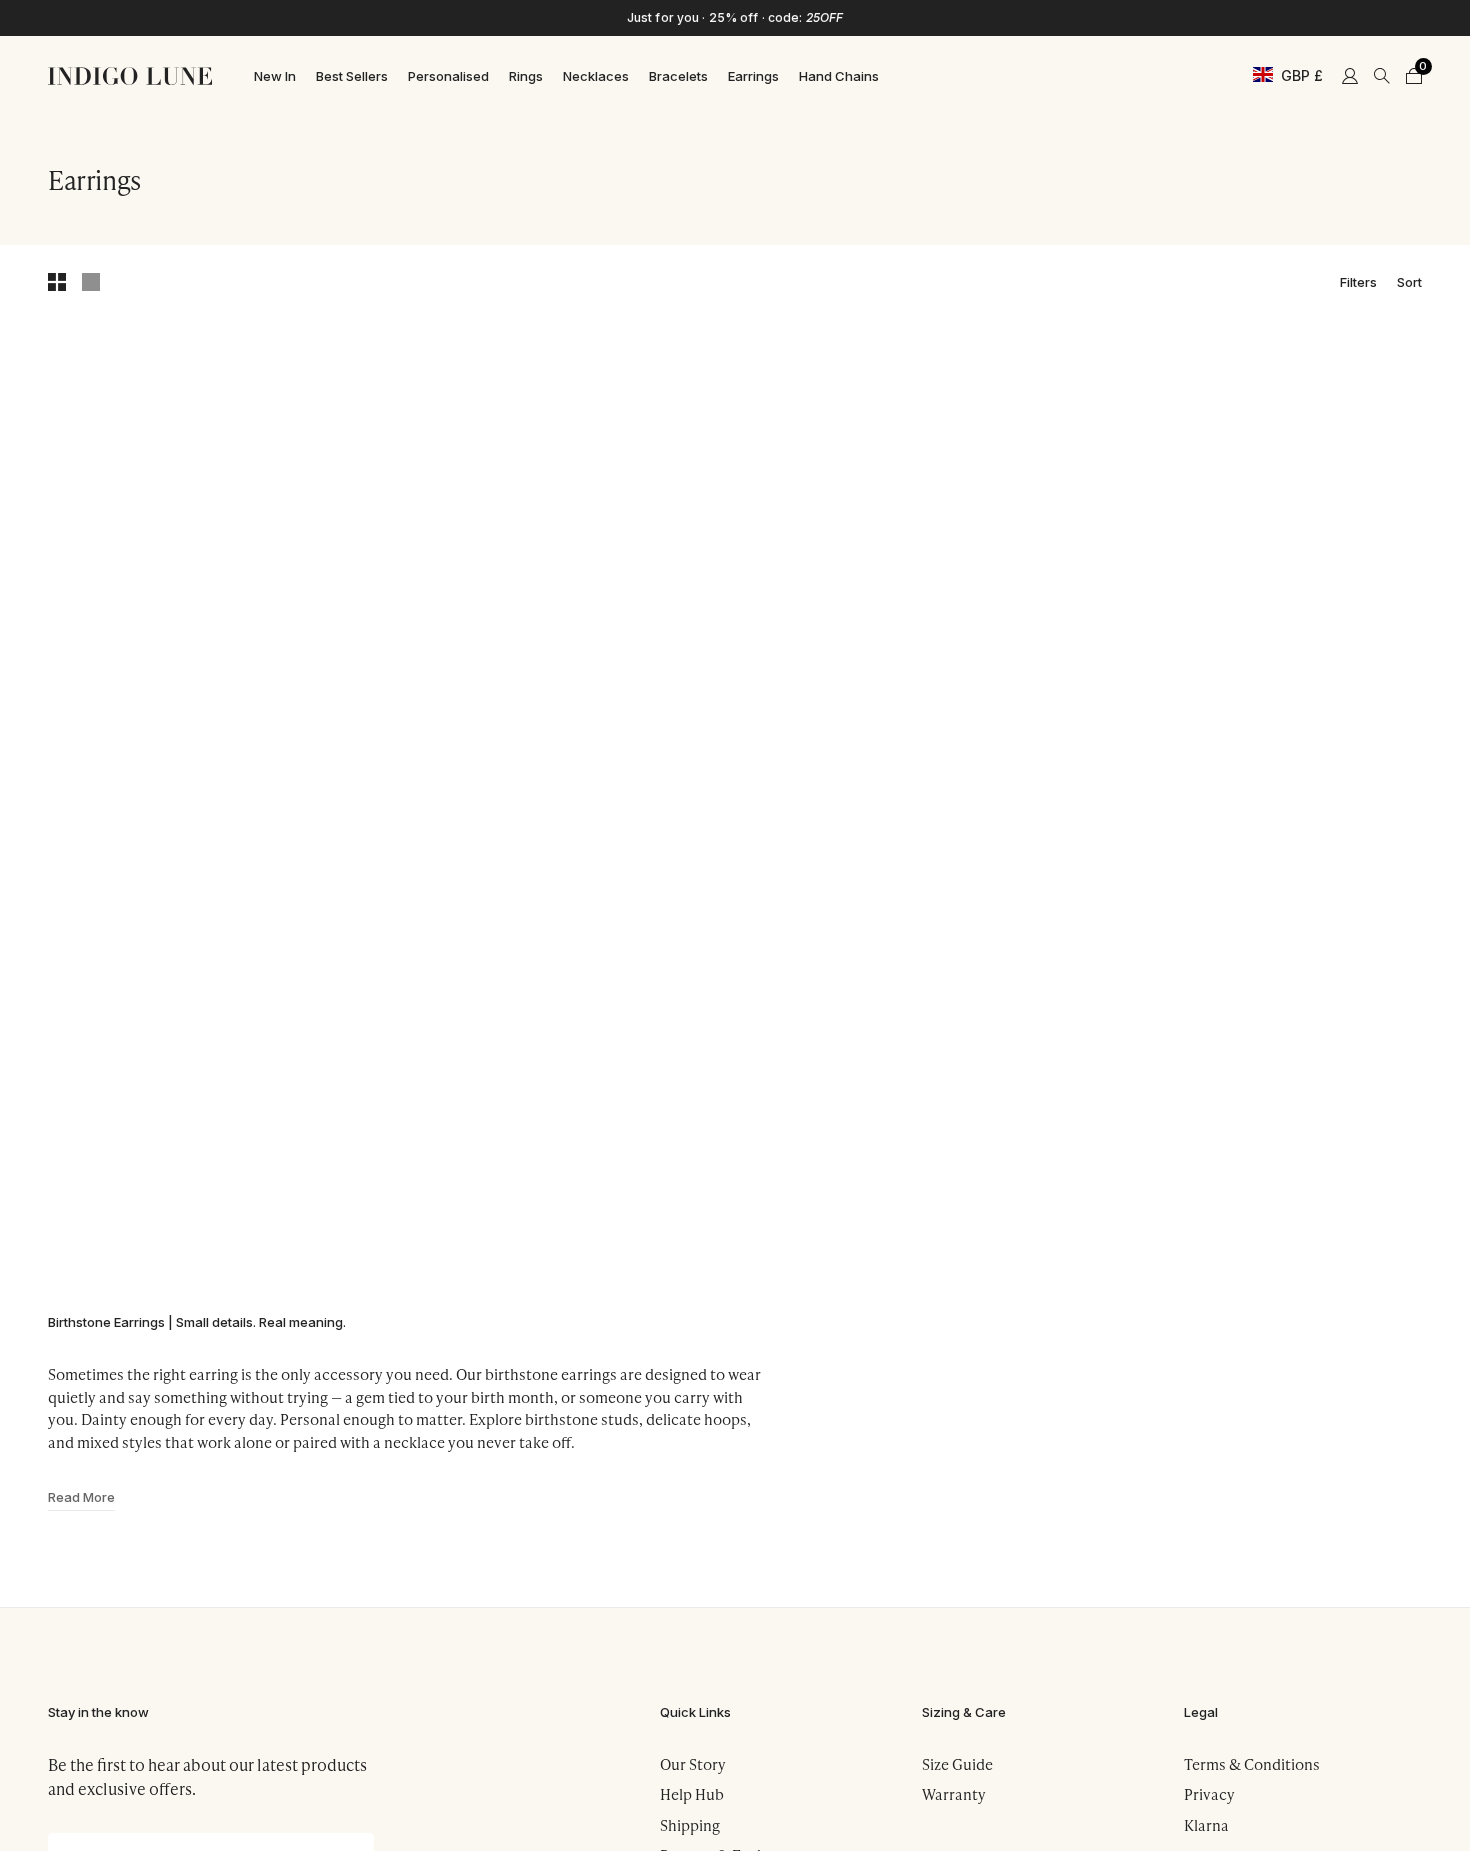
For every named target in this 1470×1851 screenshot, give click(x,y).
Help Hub (692, 1794)
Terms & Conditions (1252, 1764)
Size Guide (957, 1764)
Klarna (1206, 1825)
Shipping (690, 1825)
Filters (1358, 281)
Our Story (693, 1764)
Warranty (954, 1794)
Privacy (1209, 1794)
